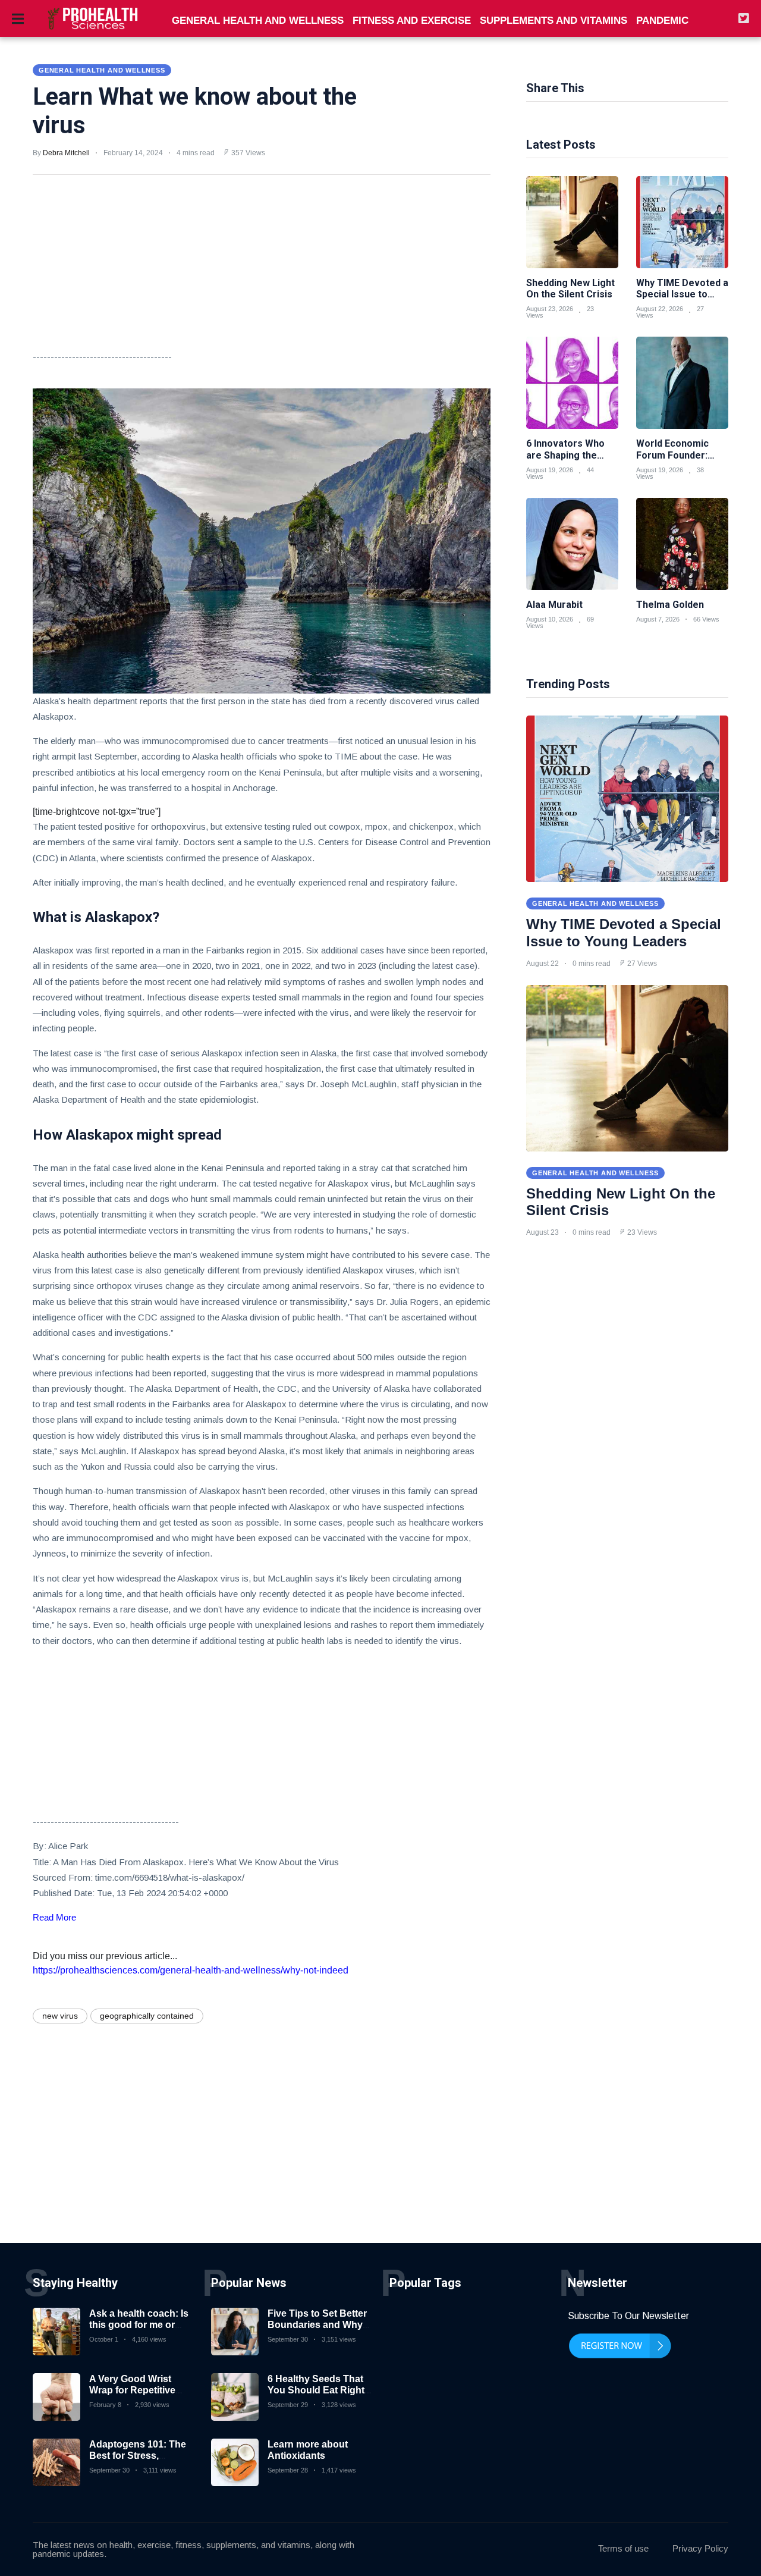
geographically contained (147, 2016)
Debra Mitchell (66, 153)
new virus (60, 2016)
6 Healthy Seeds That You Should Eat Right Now (316, 2390)
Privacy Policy (700, 2548)
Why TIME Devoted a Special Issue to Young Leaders (624, 933)
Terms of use (623, 2548)
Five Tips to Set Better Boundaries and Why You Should (317, 2325)
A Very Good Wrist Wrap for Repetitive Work (132, 2390)
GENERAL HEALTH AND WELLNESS (258, 21)
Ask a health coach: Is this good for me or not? (139, 2325)
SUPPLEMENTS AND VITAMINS (554, 21)
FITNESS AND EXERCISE (412, 21)
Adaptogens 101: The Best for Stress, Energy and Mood (138, 2456)
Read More (54, 1917)
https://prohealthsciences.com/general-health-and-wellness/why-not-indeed (191, 1970)
